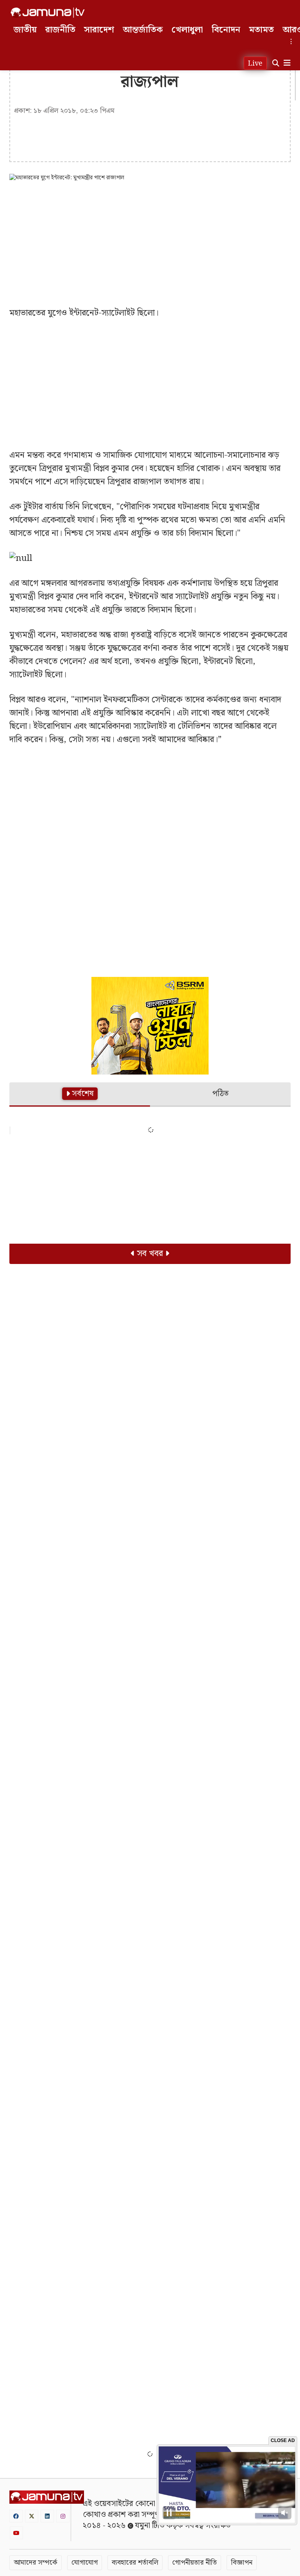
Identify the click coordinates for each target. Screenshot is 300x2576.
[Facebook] (16, 2516)
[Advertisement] (150, 244)
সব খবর (150, 1254)
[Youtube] (16, 2533)
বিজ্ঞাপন (242, 2563)
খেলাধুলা (187, 30)
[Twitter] (32, 2516)
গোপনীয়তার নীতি (195, 2563)
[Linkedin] (47, 2516)
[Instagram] (63, 2516)
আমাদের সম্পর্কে (36, 2563)
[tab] (80, 1095)
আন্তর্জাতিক (143, 30)
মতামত (261, 30)
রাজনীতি (60, 30)
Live (255, 63)
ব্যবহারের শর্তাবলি (135, 2563)
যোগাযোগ (85, 2563)
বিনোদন (226, 30)
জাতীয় (25, 30)
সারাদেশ (99, 30)
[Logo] (48, 12)
